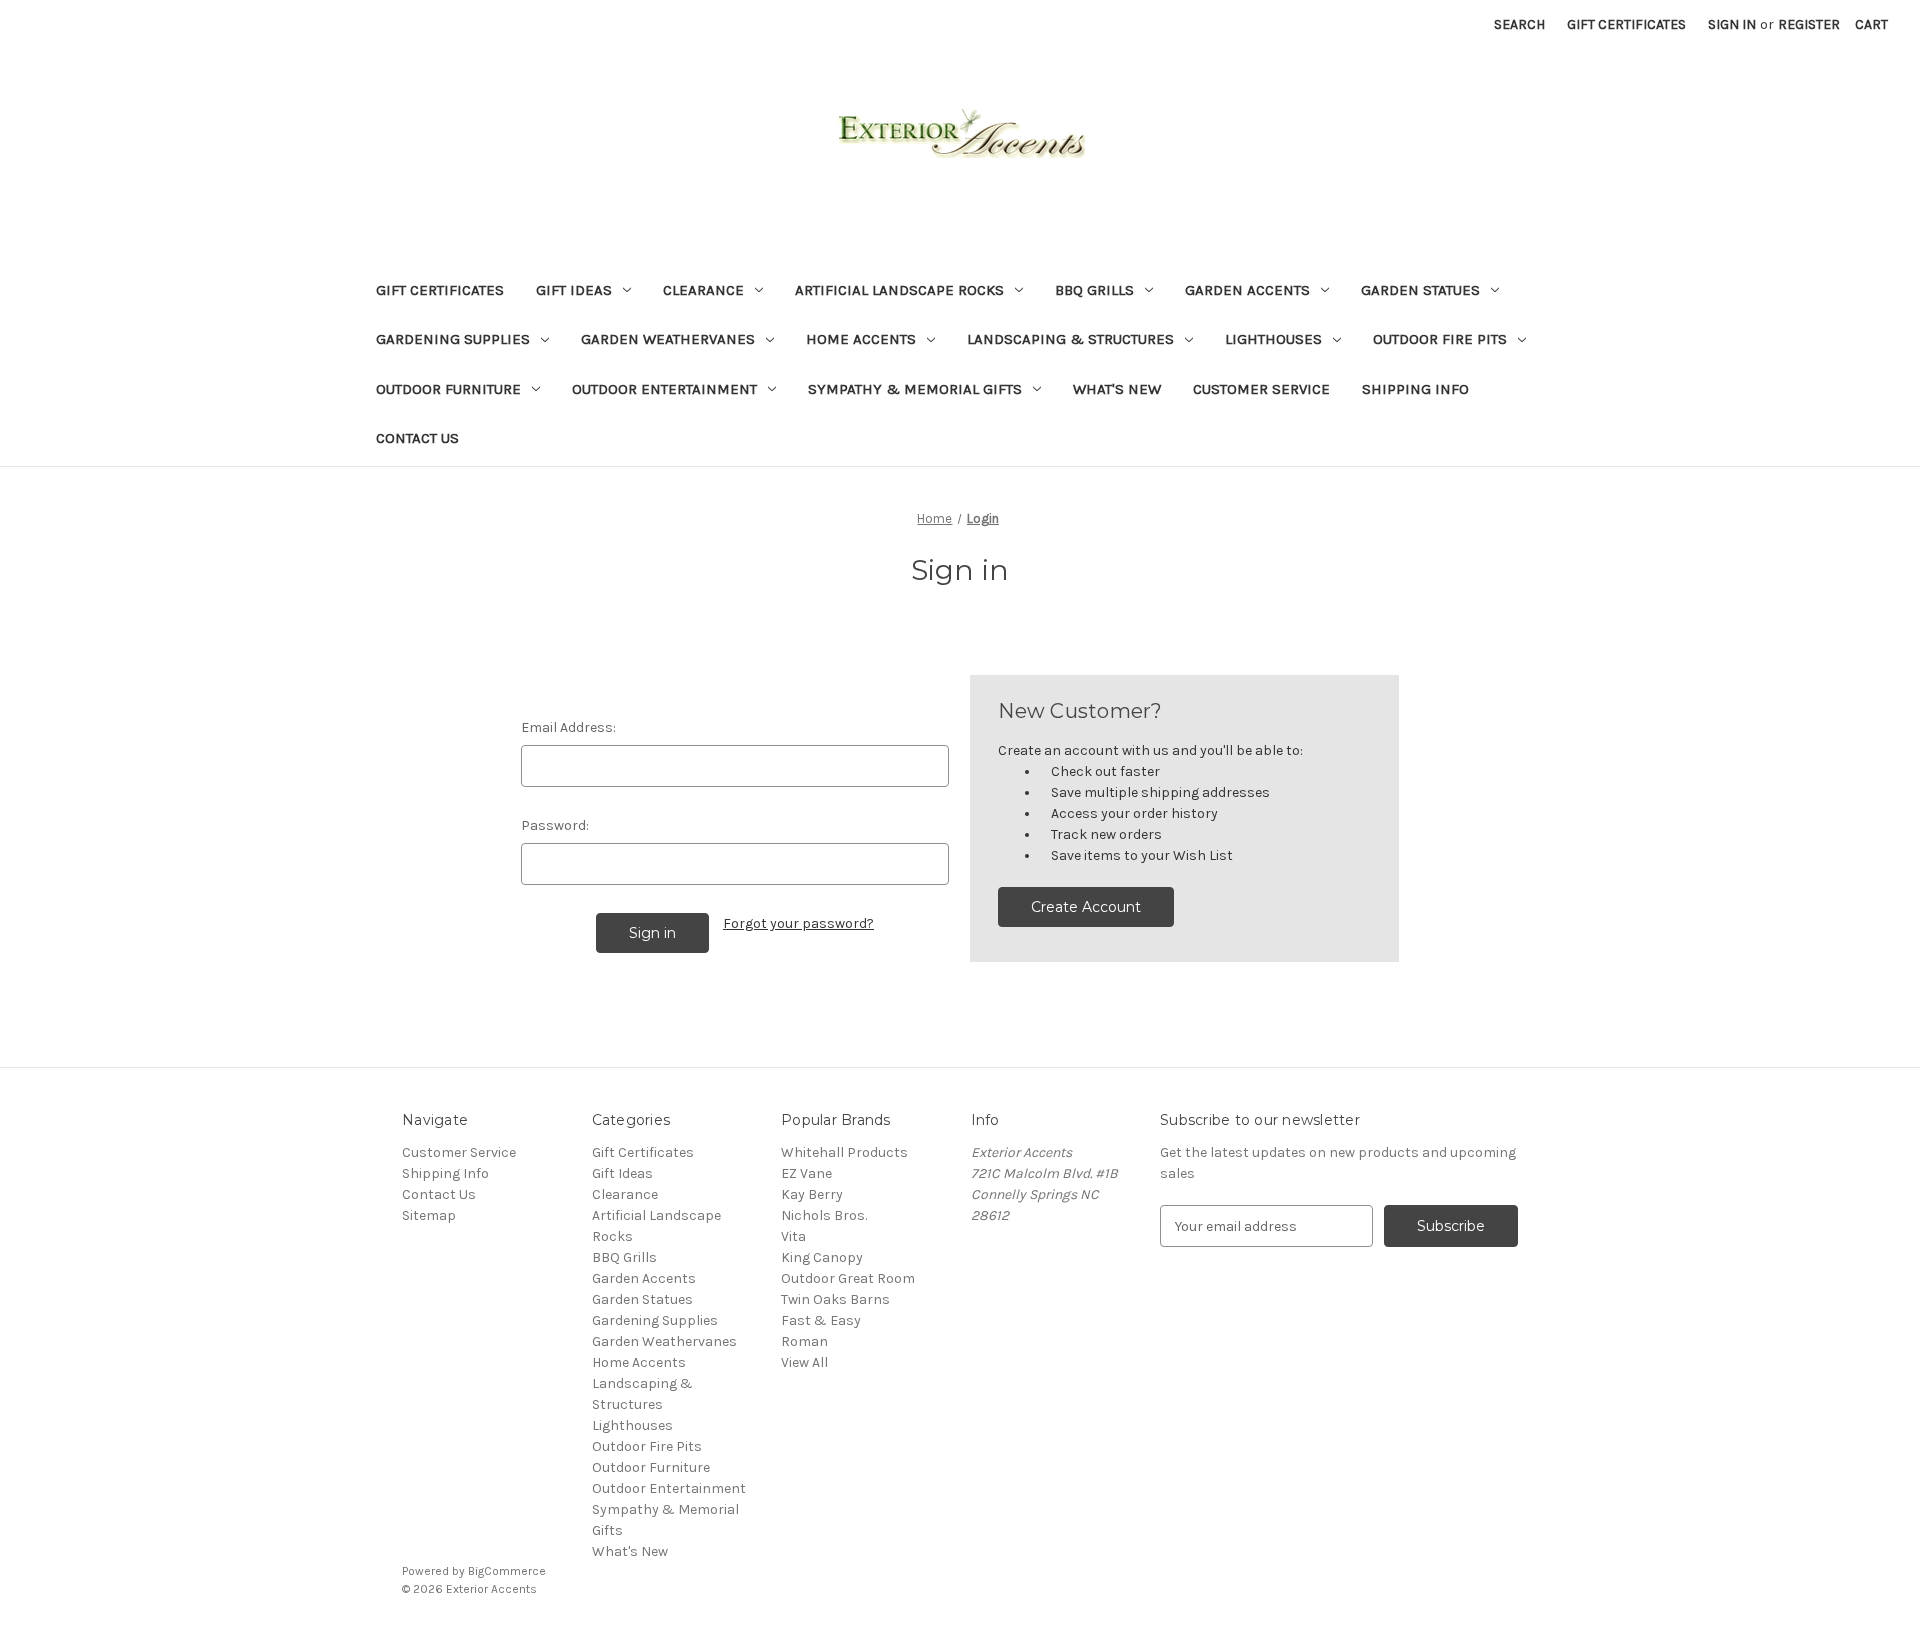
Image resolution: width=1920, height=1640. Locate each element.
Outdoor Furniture (448, 389)
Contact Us (417, 438)
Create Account (1086, 907)
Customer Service (1261, 389)
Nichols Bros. (824, 1215)
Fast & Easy (821, 1320)
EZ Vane (806, 1173)
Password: (555, 825)
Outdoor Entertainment (664, 389)
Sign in (1732, 24)
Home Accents (861, 339)
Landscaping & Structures (1070, 339)
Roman (804, 1341)
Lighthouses (1273, 339)
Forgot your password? (798, 923)
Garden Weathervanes (668, 339)
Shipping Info (1415, 389)
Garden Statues (1420, 290)
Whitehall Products (844, 1152)
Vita (793, 1236)
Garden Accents (1247, 290)
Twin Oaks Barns (835, 1299)
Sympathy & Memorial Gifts (915, 389)
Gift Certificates (1626, 24)
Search (1519, 24)
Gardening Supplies (453, 339)
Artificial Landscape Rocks (899, 290)
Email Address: (568, 727)
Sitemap (429, 1215)
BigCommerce (507, 1571)
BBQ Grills (1094, 290)
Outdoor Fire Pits (1440, 339)
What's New (1117, 389)
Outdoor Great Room (848, 1278)
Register (1809, 24)
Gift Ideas (574, 290)
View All (804, 1362)
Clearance (703, 290)
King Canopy (822, 1257)
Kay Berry (812, 1194)
